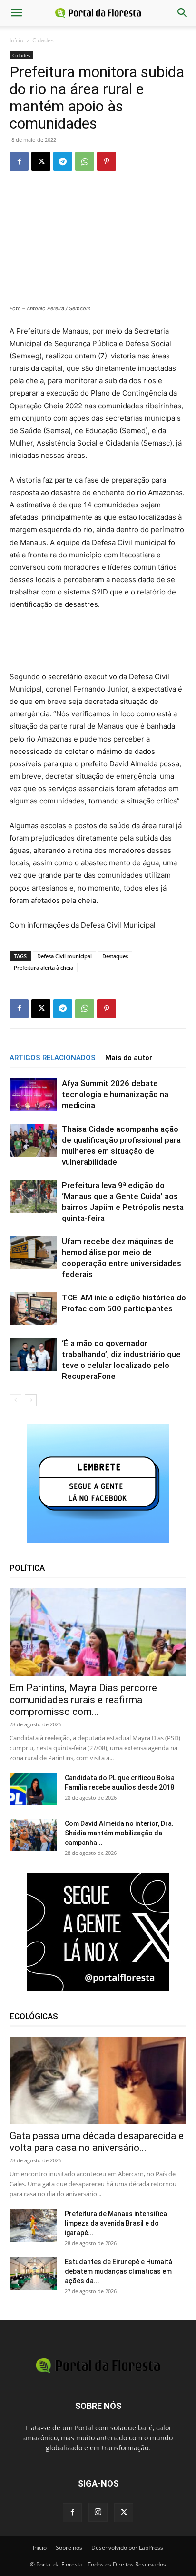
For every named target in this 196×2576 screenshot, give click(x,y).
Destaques (115, 956)
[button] (16, 13)
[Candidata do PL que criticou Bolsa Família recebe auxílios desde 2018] (33, 1789)
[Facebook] (19, 161)
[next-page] (31, 1400)
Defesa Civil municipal (64, 956)
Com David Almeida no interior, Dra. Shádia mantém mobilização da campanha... (119, 1833)
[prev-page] (15, 1400)
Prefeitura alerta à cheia (44, 967)
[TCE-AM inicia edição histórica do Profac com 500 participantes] (33, 1309)
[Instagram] (98, 2512)
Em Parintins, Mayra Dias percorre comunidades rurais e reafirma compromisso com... (83, 1700)
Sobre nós (69, 2548)
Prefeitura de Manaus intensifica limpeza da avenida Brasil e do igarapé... (116, 2223)
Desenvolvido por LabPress (127, 2548)
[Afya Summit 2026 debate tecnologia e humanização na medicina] (33, 1095)
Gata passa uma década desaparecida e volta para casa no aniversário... (97, 2142)
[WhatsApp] (85, 161)
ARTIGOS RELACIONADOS (53, 1058)
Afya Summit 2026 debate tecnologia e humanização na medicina (115, 1094)
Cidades (43, 40)
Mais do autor (129, 1058)
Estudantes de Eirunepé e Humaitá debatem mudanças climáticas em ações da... (118, 2271)
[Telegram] (63, 161)
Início (16, 40)
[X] (41, 161)
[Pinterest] (107, 161)
